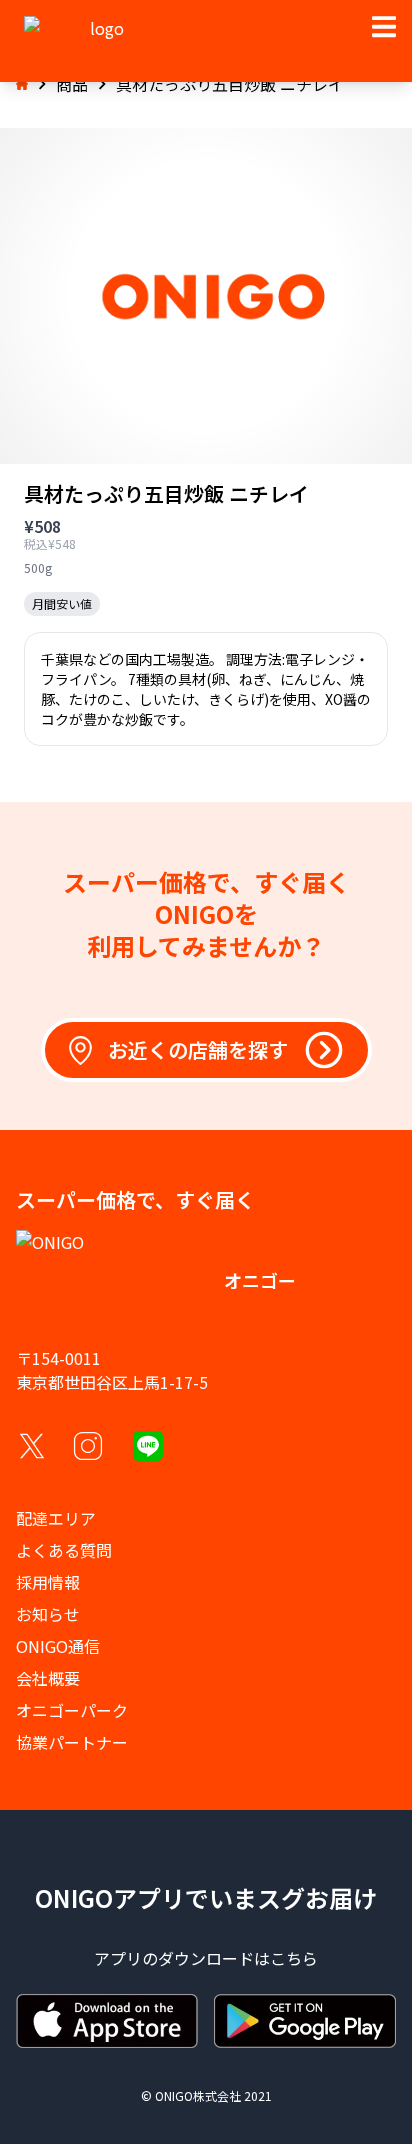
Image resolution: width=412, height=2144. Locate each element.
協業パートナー (72, 1742)
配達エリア (56, 1518)
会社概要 (48, 1678)
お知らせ (48, 1614)
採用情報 (48, 1582)
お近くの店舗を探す (198, 1049)
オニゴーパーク (72, 1710)
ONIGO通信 (58, 1646)
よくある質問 (64, 1550)
